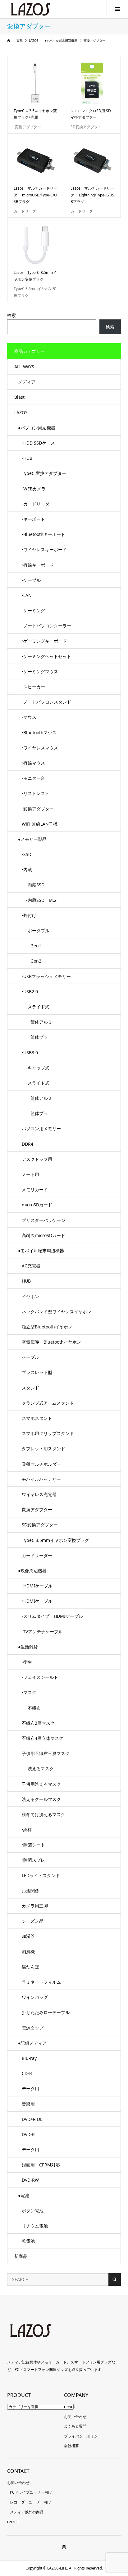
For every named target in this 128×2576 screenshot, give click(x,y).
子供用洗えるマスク (41, 1784)
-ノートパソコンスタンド (46, 702)
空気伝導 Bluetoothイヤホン (51, 1342)
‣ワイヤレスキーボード (44, 549)
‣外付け (29, 915)
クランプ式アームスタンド (48, 1403)
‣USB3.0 (30, 1053)
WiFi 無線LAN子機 (40, 824)
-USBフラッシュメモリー (46, 976)
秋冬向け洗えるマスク (43, 1814)
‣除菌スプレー (36, 1860)
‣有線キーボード (38, 565)
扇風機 (28, 1952)
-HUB (27, 458)
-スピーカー (33, 687)
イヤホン (30, 1296)
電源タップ (33, 2028)
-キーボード (33, 519)
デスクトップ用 (37, 1159)
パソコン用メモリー (41, 1128)
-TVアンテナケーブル (42, 1632)
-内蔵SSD (33, 885)
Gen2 (32, 961)
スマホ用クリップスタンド (48, 1433)
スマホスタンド (37, 1418)
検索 (11, 315)
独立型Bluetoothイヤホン (47, 1327)
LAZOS (21, 413)
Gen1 (32, 946)
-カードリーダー (38, 504)
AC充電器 (31, 1266)
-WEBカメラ (34, 489)
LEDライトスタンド (41, 1875)
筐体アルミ (37, 1022)
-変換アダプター (38, 809)
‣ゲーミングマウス (40, 671)
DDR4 (27, 1144)
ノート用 (30, 1174)
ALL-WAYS (24, 367)
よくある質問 (75, 2426)
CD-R (27, 2073)
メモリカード (35, 1189)
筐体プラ (35, 1037)
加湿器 (28, 1936)
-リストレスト (36, 793)
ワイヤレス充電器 (39, 1494)
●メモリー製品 (32, 839)
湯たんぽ (30, 1967)
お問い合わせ (75, 2417)
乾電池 (28, 2241)
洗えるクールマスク (41, 1799)
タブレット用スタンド (43, 1448)
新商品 (21, 2256)
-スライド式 (36, 1007)
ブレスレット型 (37, 1372)
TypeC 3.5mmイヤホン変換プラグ (55, 1540)
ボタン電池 (33, 2211)
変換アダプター (37, 1510)
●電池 (24, 2195)
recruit (70, 2407)
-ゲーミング (33, 610)
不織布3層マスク (38, 1723)
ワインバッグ (35, 1997)
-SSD (27, 854)
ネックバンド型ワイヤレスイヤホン (57, 1312)
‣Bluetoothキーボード (43, 534)
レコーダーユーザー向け (30, 2502)
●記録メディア (32, 2043)
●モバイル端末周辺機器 (41, 1251)
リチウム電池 (35, 2226)
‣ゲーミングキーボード (44, 641)
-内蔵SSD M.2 (39, 900)
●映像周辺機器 (32, 1571)
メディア (27, 382)
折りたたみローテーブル (46, 2012)
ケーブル (30, 1357)
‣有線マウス (33, 763)
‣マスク (29, 1692)
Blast (19, 397)
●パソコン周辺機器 (37, 428)
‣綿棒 (27, 1830)
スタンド (30, 1388)
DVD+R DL (32, 2119)
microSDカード (37, 1205)
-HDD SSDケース (38, 443)
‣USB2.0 (30, 992)
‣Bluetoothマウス (39, 733)
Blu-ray (29, 2058)
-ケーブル (31, 580)
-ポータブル (36, 930)
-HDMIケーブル (37, 1586)
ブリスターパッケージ (43, 1220)
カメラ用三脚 (35, 1906)
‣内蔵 (27, 869)
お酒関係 (30, 1891)
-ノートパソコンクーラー (46, 626)
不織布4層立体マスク (43, 1738)
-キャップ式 (36, 1068)
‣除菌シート (33, 1845)
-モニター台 (33, 778)
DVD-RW (30, 2180)
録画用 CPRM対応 (41, 2165)
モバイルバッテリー (41, 1479)
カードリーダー (37, 1555)
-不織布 (31, 1708)
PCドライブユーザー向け (31, 2492)
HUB (26, 1281)
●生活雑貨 (28, 1647)
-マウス (29, 717)
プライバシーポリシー (83, 2436)
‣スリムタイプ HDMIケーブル (52, 1616)
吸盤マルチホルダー (41, 1464)
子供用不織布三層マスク (46, 1753)
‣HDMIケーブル (37, 1601)
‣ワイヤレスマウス (40, 748)
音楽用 (28, 2104)
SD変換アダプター (40, 1525)
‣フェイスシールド (40, 1677)
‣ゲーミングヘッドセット (46, 656)
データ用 (30, 2089)
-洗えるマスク (38, 1769)
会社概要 (71, 2446)
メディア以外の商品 (27, 2512)
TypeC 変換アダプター (44, 473)
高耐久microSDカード (43, 1235)
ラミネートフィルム (41, 1982)
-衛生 (27, 1662)
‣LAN (27, 595)
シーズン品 (33, 1921)
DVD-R (28, 2134)
